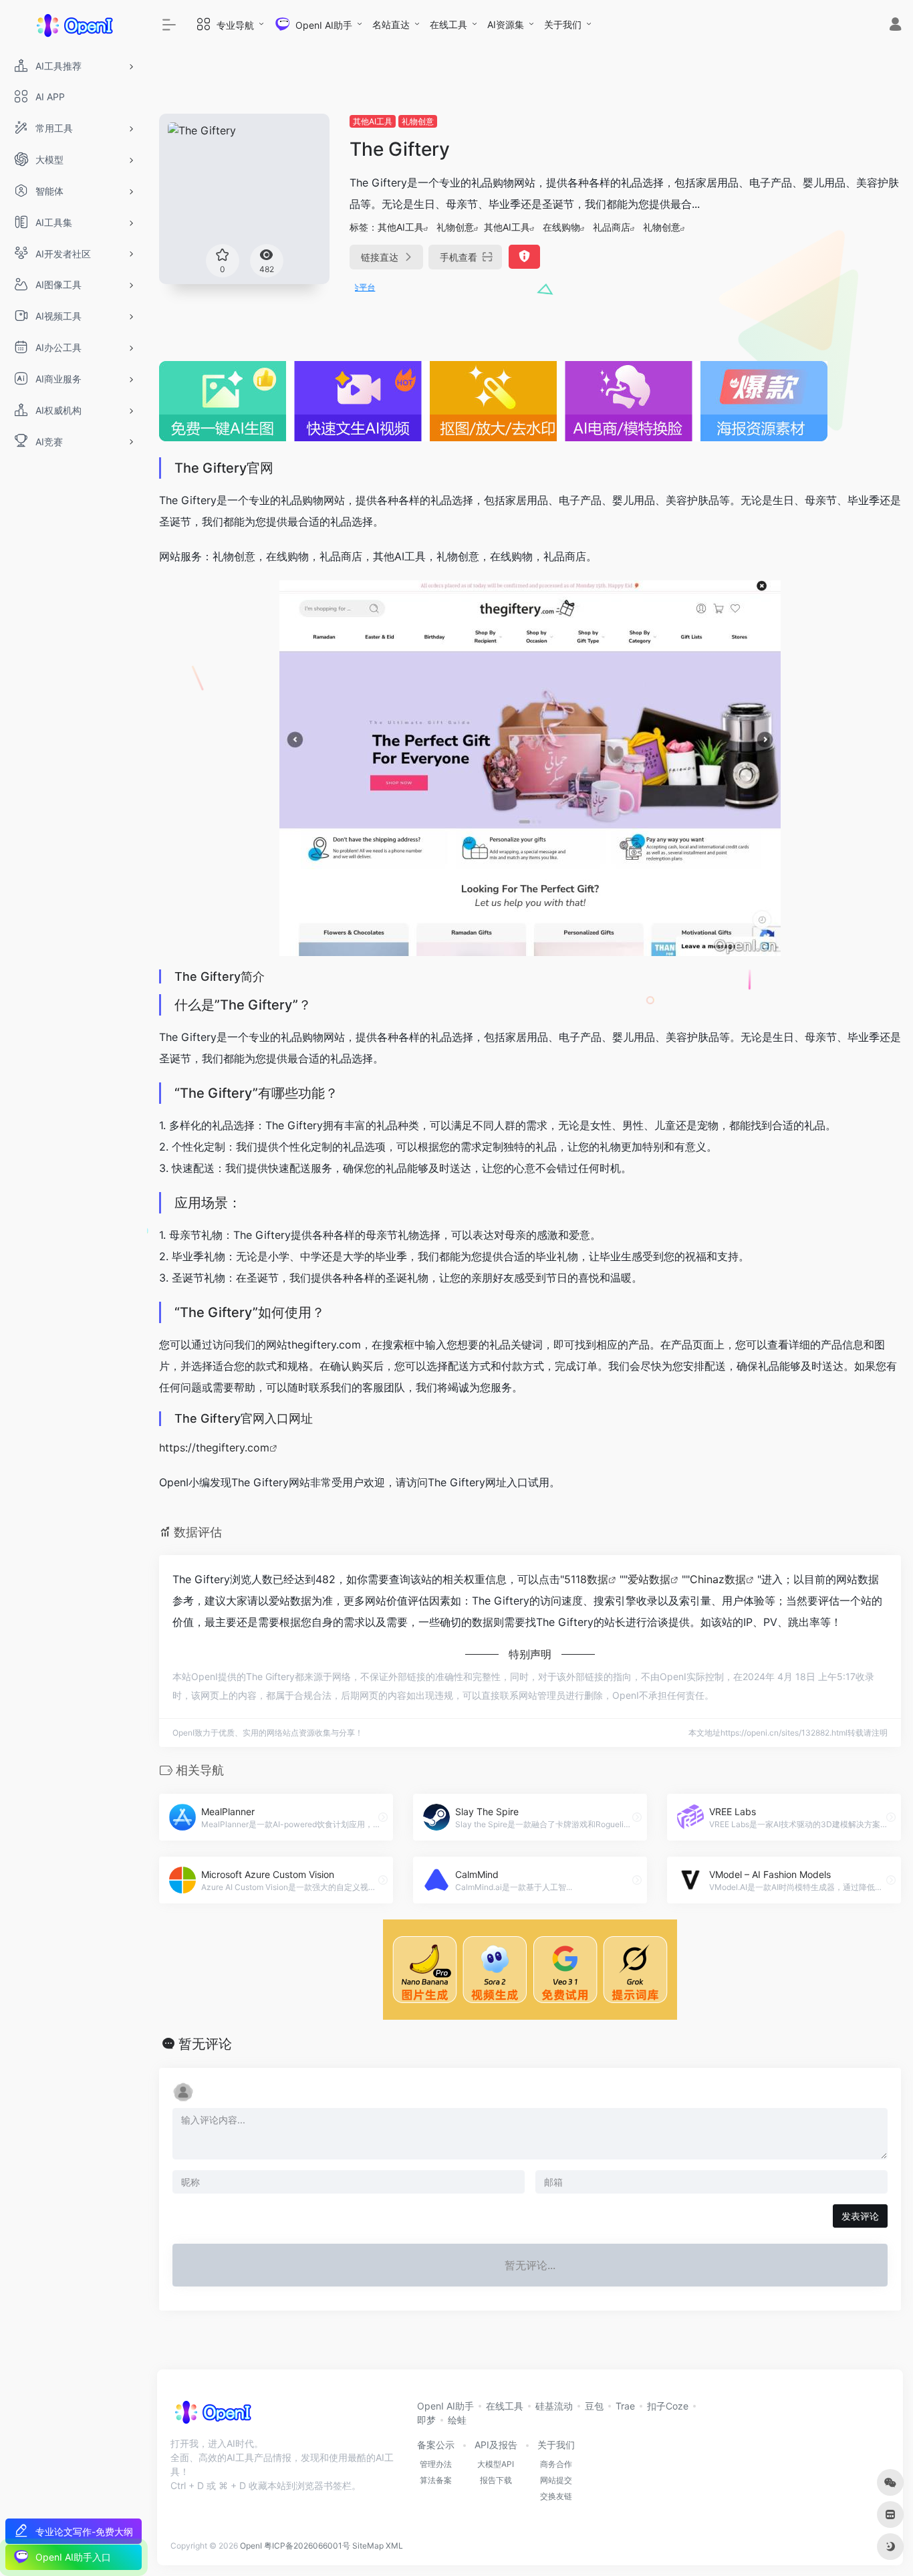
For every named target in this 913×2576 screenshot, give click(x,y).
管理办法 (436, 2464)
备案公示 (436, 2445)
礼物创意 (418, 121)
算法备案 (436, 2480)
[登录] (895, 26)
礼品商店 (612, 227)
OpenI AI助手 (445, 2406)
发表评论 (860, 2216)
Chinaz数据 (718, 1579)
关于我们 (563, 24)
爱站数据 (649, 1579)
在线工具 (448, 24)
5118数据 (586, 1579)
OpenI (251, 2546)
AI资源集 (506, 24)
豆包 (594, 2406)
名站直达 (391, 24)
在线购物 (561, 227)
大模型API (496, 2464)
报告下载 (496, 2480)
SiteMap (368, 2546)
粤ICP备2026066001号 (307, 2546)
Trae (625, 2406)
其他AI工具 (373, 121)
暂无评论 (205, 2044)
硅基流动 (554, 2406)
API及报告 (496, 2445)
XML (394, 2546)
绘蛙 (457, 2420)
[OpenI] (212, 2416)
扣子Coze (668, 2406)
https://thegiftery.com (214, 1447)
